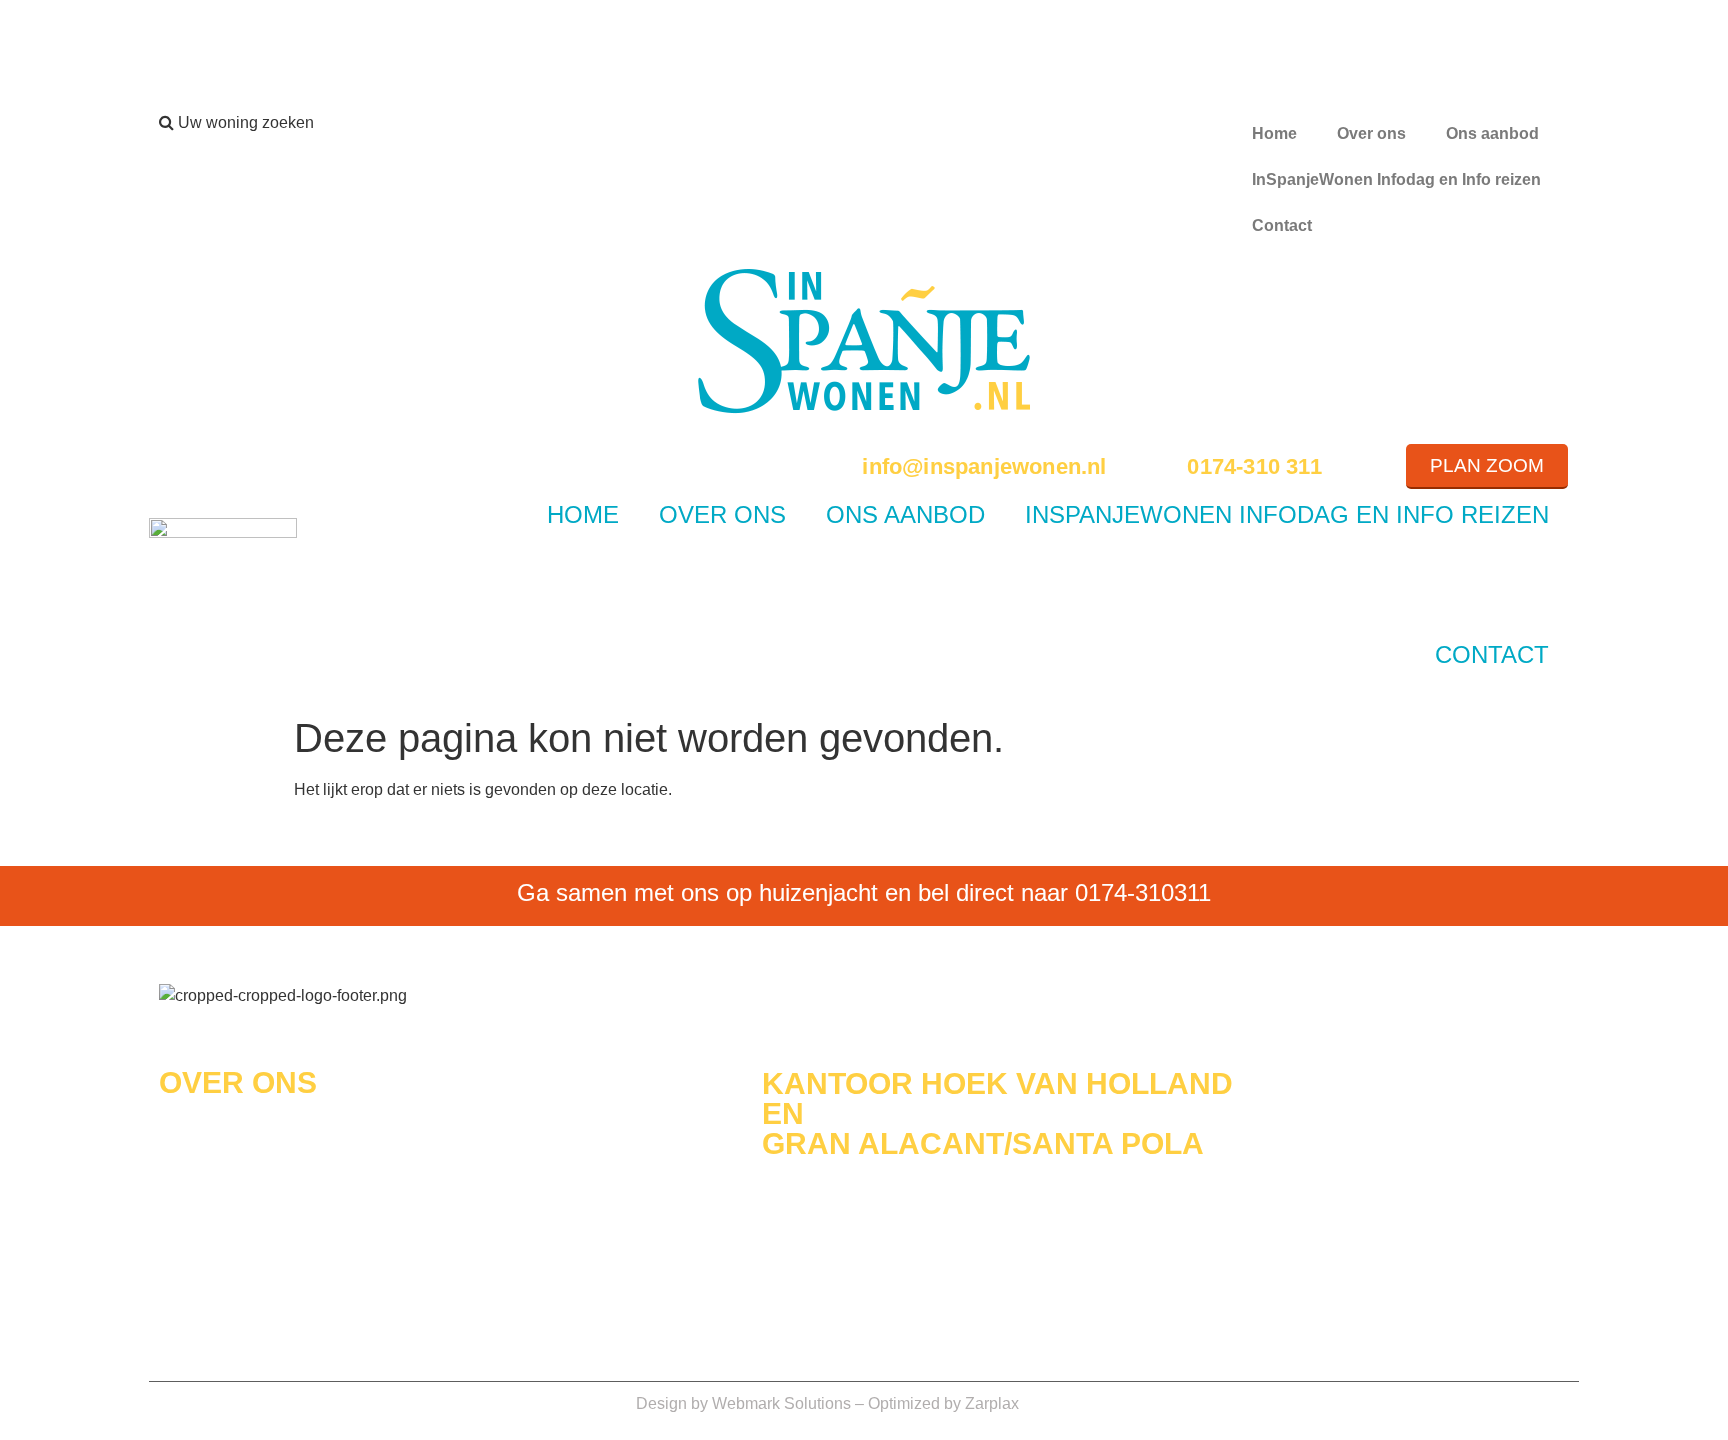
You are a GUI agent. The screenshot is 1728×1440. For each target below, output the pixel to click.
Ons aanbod (1492, 133)
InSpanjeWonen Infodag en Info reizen (1396, 179)
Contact (1282, 225)
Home (1274, 133)
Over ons (1371, 133)
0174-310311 (1143, 892)
